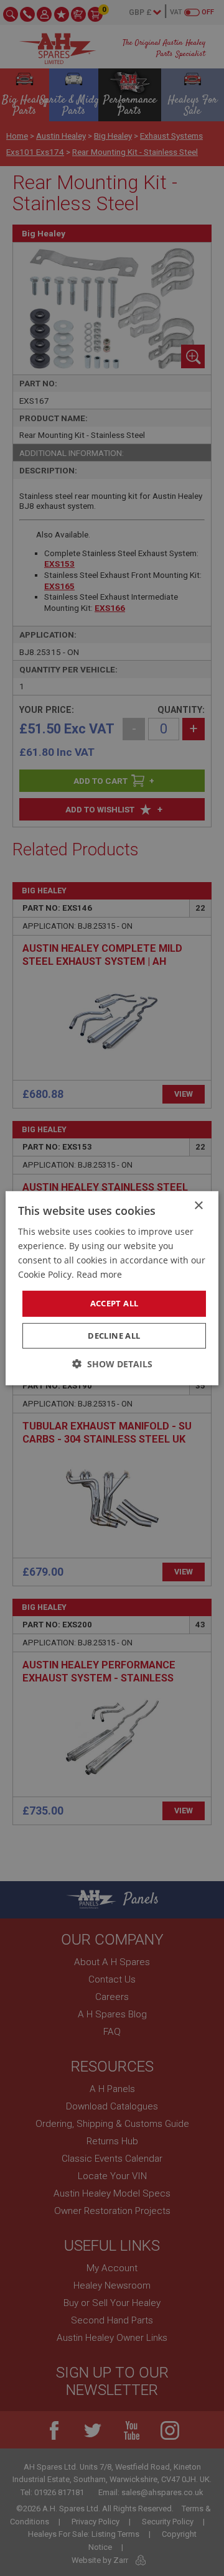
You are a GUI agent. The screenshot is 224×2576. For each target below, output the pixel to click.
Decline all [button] (114, 1336)
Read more (99, 1274)
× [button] (198, 1205)
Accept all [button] (114, 1303)
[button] (112, 1364)
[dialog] (112, 1288)
